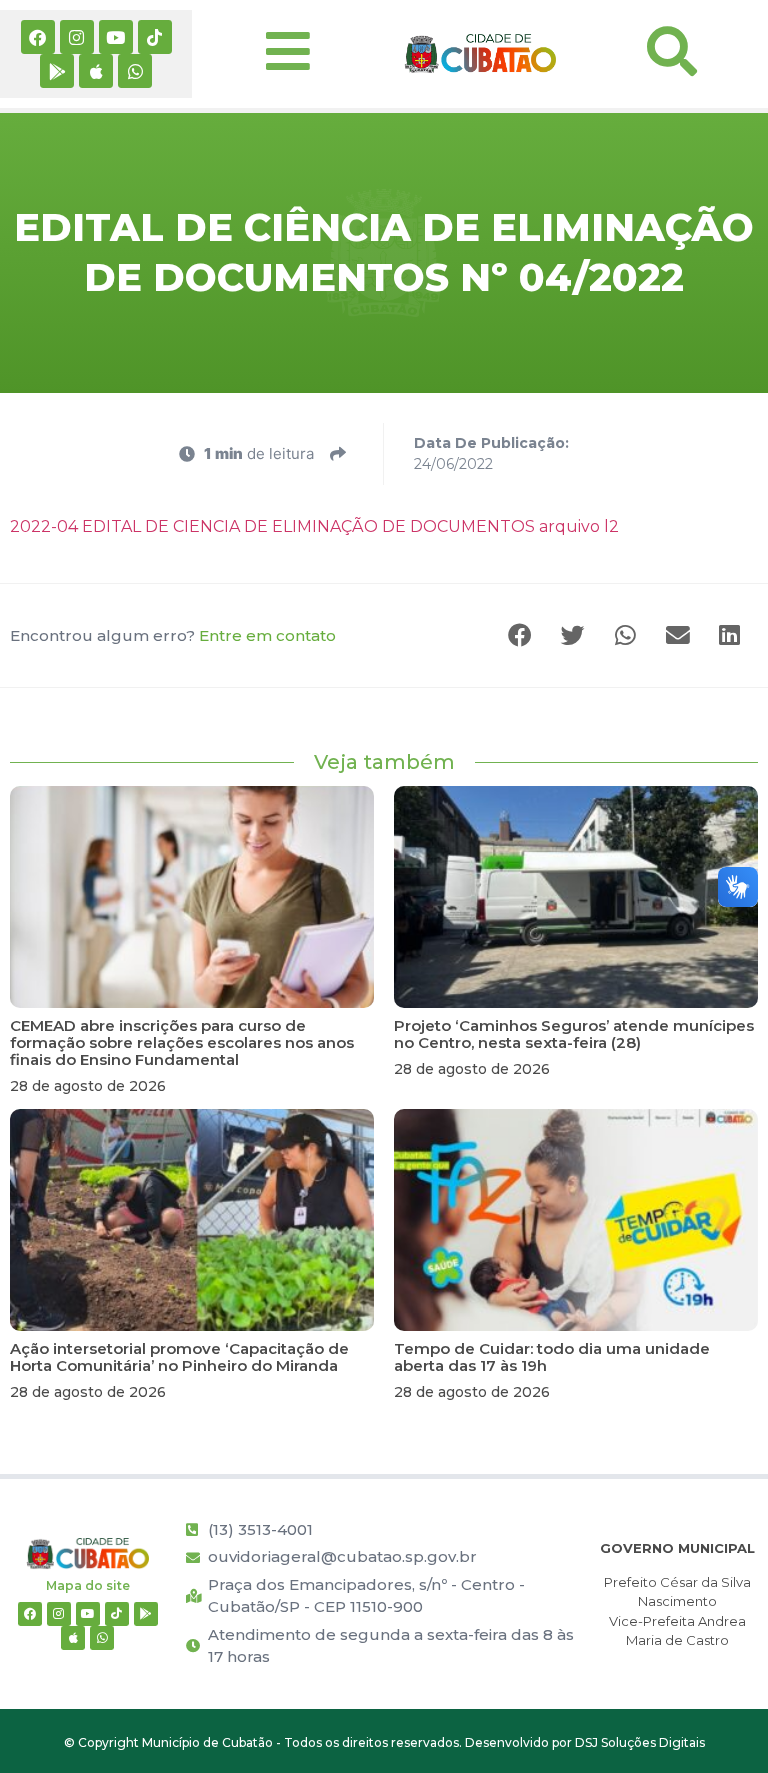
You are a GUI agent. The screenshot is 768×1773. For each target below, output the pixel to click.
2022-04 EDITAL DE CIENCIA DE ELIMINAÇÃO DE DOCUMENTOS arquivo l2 (314, 526)
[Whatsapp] (135, 71)
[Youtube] (116, 37)
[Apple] (96, 71)
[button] (522, 635)
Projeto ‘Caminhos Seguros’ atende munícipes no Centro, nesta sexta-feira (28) (574, 1034)
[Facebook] (38, 37)
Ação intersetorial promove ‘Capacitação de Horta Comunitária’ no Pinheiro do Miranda (179, 1357)
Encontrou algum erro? (173, 635)
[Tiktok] (155, 37)
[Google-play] (57, 71)
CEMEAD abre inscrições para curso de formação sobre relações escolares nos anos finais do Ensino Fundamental (182, 1042)
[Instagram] (77, 37)
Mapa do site (88, 1585)
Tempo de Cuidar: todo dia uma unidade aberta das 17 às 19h (552, 1357)
